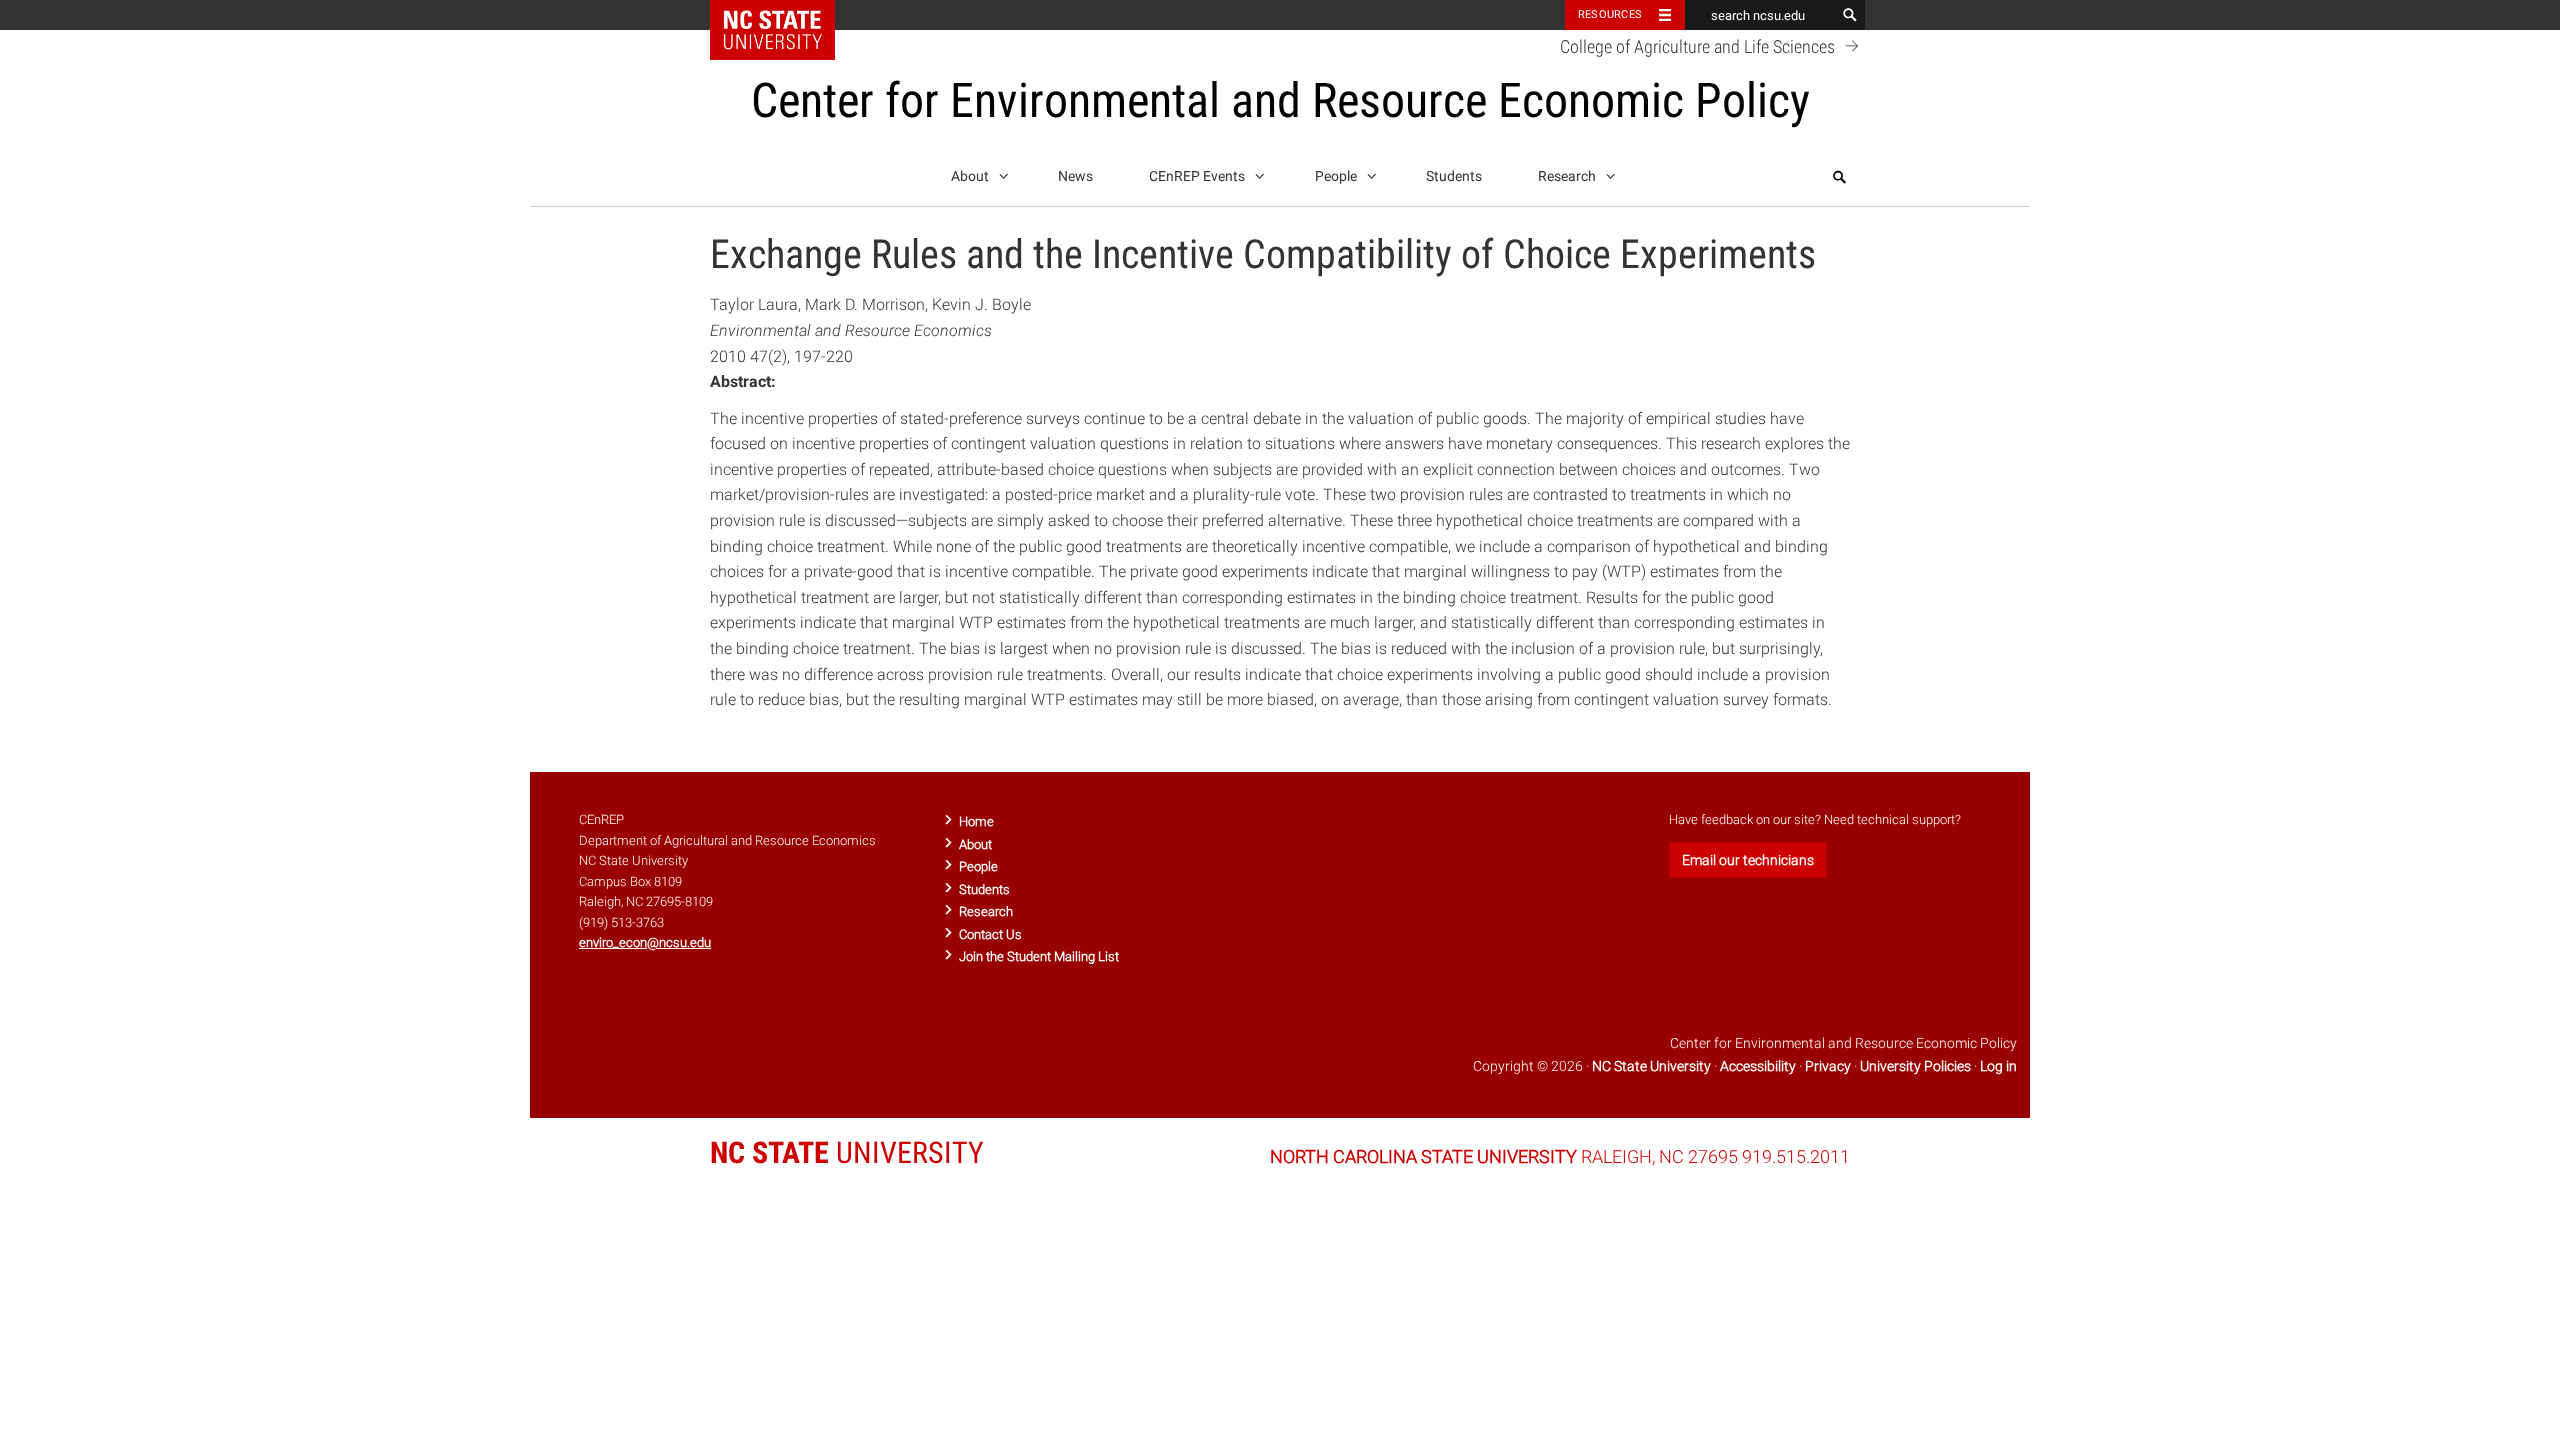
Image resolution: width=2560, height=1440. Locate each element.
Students (1454, 176)
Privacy (1828, 1066)
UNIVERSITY (847, 1152)
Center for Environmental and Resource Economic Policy (1280, 100)
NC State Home (785, 15)
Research (1568, 176)
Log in (1998, 1066)
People (1337, 176)
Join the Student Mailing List (1039, 956)
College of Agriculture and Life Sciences (1699, 47)
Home (976, 821)
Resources (1610, 14)
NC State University (1651, 1066)
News (1075, 176)
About (971, 176)
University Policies (1915, 1066)
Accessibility (1758, 1066)
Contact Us (990, 934)
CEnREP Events (1198, 176)
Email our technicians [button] (1748, 860)
